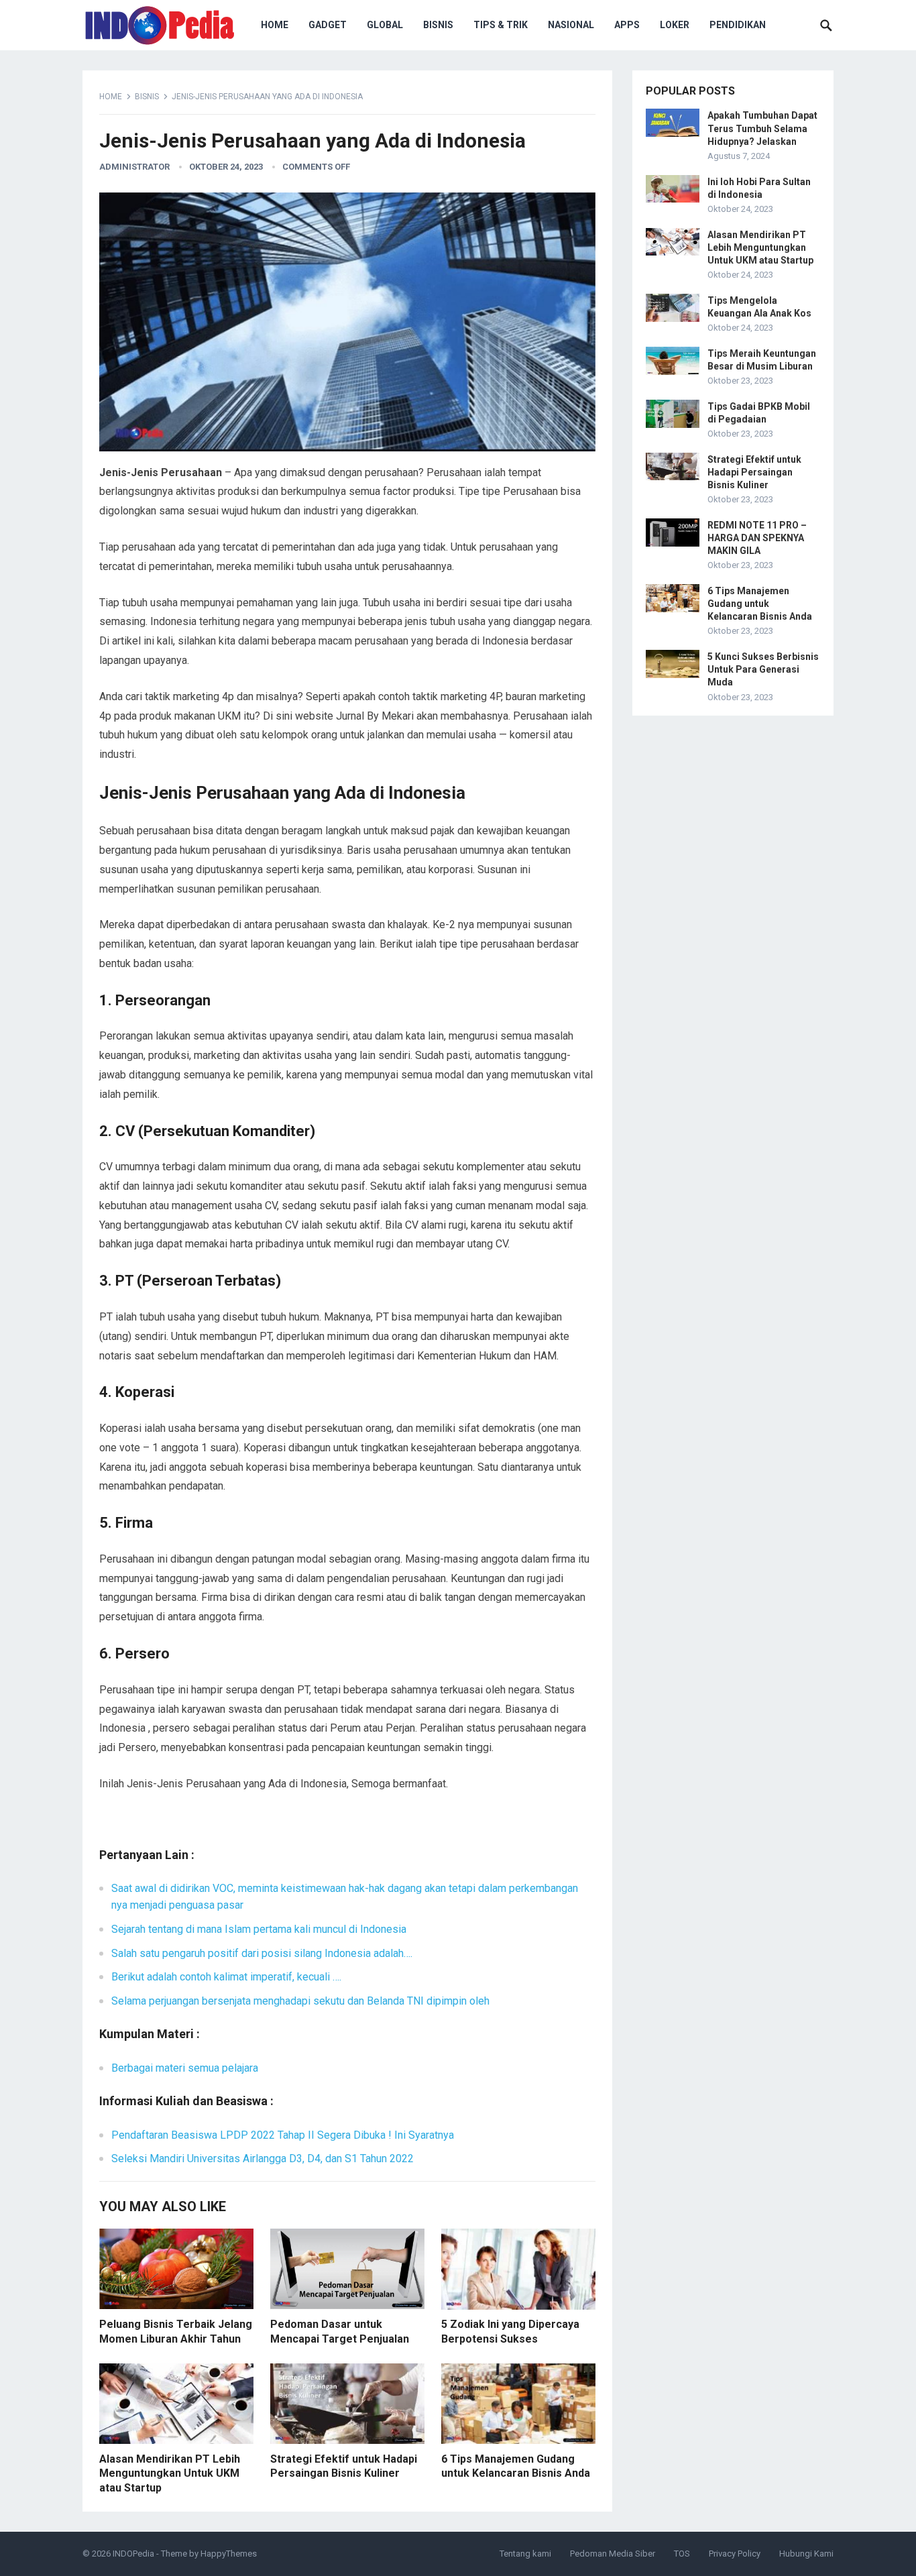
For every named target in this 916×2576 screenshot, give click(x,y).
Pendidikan (738, 25)
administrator (134, 167)
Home (111, 97)
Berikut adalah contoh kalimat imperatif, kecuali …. (226, 1977)
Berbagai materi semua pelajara (185, 2068)
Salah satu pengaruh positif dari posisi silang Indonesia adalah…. (262, 1953)
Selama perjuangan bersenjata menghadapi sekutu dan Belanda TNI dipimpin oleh (300, 2001)
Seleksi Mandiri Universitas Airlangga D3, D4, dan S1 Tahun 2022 (263, 2159)
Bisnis (438, 25)
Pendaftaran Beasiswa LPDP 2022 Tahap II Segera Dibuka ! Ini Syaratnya (283, 2135)
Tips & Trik (501, 25)
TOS (682, 2554)
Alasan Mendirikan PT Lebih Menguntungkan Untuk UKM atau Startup (170, 2473)
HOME (275, 25)
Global (385, 25)
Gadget (328, 25)
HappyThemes (229, 2554)
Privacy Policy (735, 2554)
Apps (627, 25)
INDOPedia (133, 2554)
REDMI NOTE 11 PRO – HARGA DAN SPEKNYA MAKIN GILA (757, 538)
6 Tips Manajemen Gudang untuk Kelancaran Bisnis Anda (760, 604)
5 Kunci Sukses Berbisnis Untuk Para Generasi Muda (763, 669)
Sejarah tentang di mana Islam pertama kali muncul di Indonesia (259, 1929)
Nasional (571, 25)
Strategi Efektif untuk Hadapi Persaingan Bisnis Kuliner (754, 472)
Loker (675, 25)
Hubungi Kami (806, 2554)
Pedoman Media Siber (613, 2554)
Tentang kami (525, 2554)
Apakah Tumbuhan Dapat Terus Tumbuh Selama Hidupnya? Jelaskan (762, 128)
